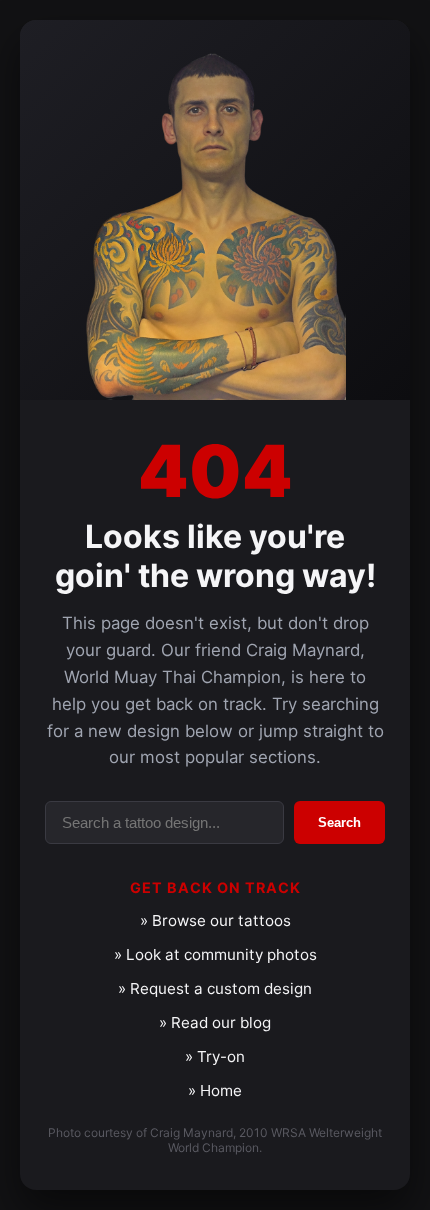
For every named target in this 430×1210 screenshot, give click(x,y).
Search (339, 822)
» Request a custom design (215, 988)
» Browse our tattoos (215, 920)
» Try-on (215, 1056)
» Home (215, 1090)
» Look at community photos (215, 954)
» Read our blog (215, 1022)
